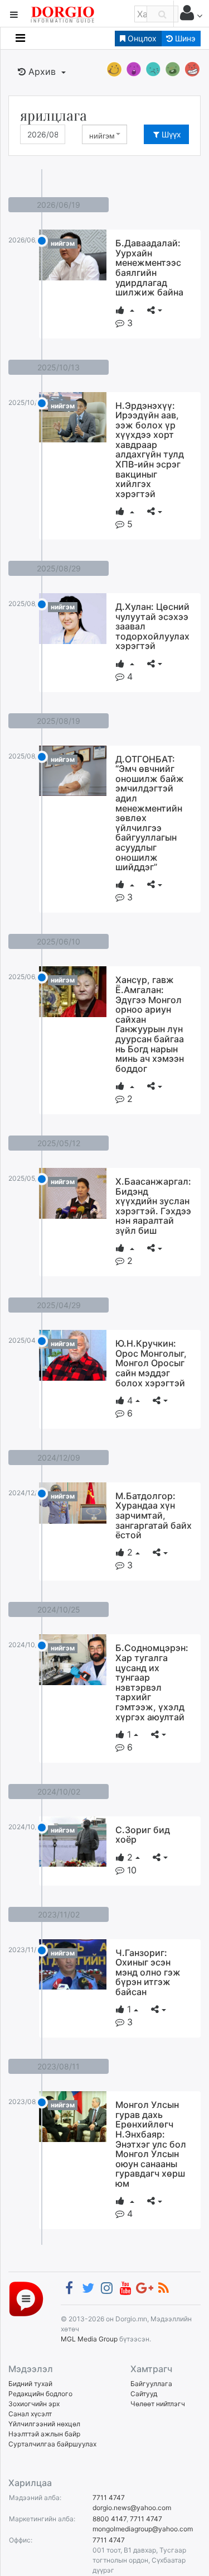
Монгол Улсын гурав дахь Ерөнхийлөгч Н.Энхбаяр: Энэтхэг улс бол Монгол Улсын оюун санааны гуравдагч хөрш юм (151, 2144)
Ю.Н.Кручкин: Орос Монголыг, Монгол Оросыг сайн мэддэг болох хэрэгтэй (151, 1363)
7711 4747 (109, 2498)
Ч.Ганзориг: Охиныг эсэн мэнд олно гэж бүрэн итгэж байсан (148, 1972)
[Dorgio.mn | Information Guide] (26, 2298)
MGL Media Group (89, 2339)
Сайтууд (144, 2394)
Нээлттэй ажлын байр (44, 2434)
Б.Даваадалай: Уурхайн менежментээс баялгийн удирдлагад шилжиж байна (149, 268)
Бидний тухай (30, 2384)
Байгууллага (151, 2384)
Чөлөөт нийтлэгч (158, 2404)
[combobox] (104, 134)
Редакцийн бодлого (40, 2394)
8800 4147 (110, 2519)
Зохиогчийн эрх (34, 2404)
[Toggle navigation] (20, 38)
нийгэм (63, 243)
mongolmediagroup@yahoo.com (143, 2529)
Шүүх (170, 134)
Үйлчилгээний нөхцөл (44, 2424)
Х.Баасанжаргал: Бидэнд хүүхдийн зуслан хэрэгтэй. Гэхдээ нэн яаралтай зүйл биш (153, 1206)
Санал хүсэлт (30, 2414)
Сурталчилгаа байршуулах (52, 2444)
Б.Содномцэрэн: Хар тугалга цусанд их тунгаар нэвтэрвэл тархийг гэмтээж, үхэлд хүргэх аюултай (152, 1682)
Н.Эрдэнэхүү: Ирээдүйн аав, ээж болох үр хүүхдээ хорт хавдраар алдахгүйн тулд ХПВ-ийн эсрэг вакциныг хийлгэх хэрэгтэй (150, 450)
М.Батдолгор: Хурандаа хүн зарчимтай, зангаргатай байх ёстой (154, 1515)
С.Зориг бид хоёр (143, 1835)
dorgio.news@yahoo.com (132, 2508)
